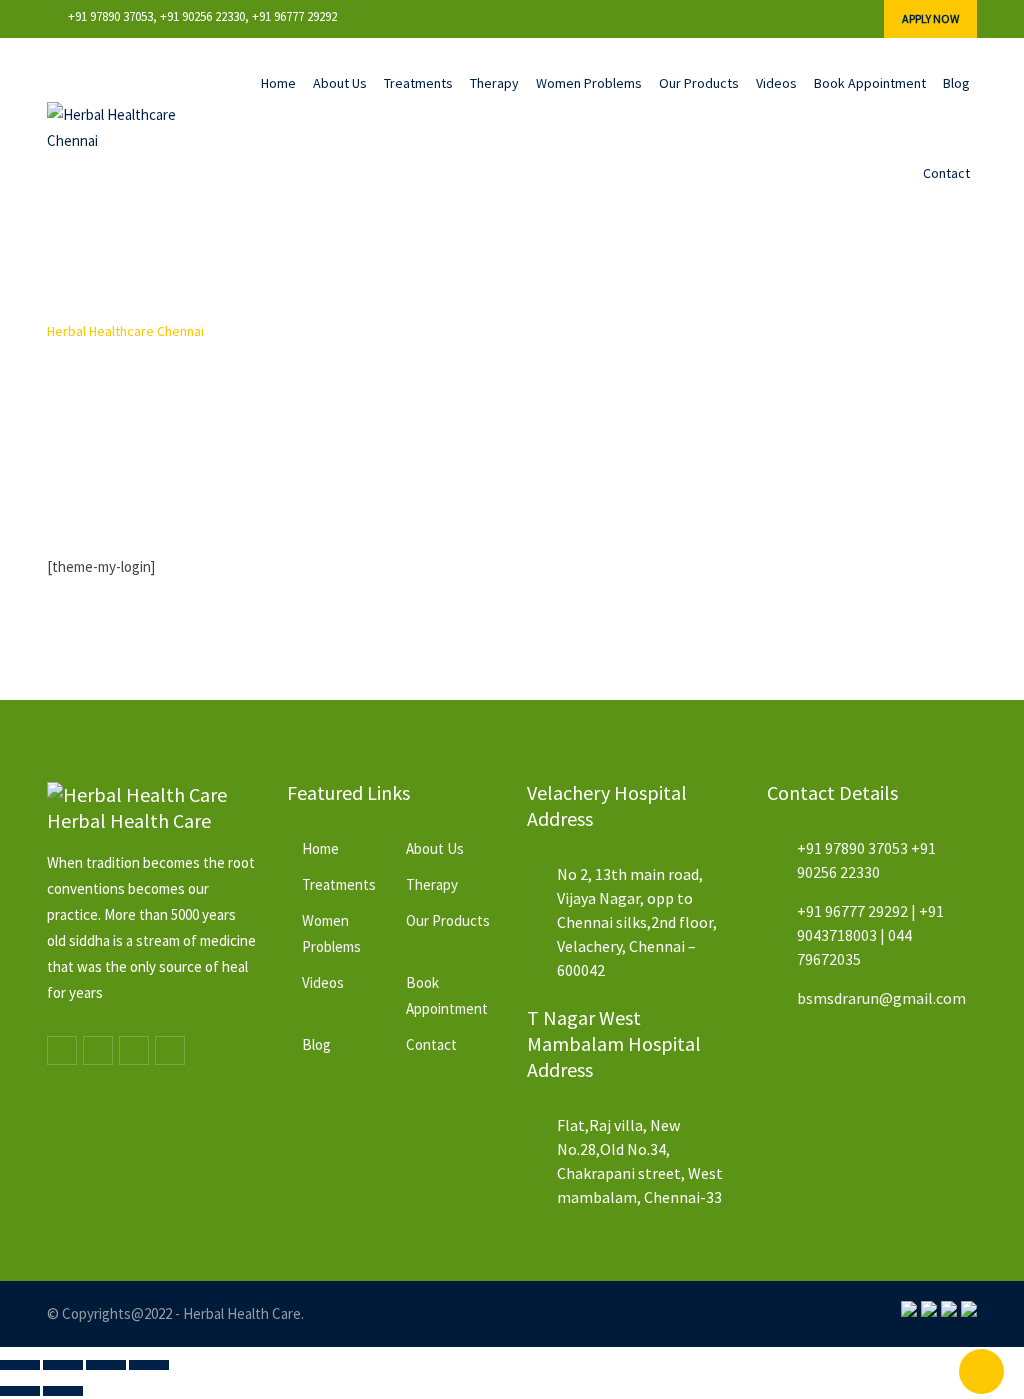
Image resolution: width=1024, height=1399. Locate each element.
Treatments (418, 83)
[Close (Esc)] (149, 1365)
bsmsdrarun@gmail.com (881, 998)
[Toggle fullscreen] (63, 1365)
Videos (776, 83)
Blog (956, 83)
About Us (340, 83)
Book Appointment (870, 83)
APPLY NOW (930, 18)
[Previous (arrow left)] (20, 1391)
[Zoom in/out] (20, 1365)
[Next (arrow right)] (63, 1391)
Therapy (494, 83)
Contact (946, 173)
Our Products (699, 83)
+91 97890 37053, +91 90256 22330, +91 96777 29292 (202, 16)
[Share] (106, 1365)
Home (278, 83)
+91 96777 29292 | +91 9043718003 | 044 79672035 (870, 935)
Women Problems (589, 83)
